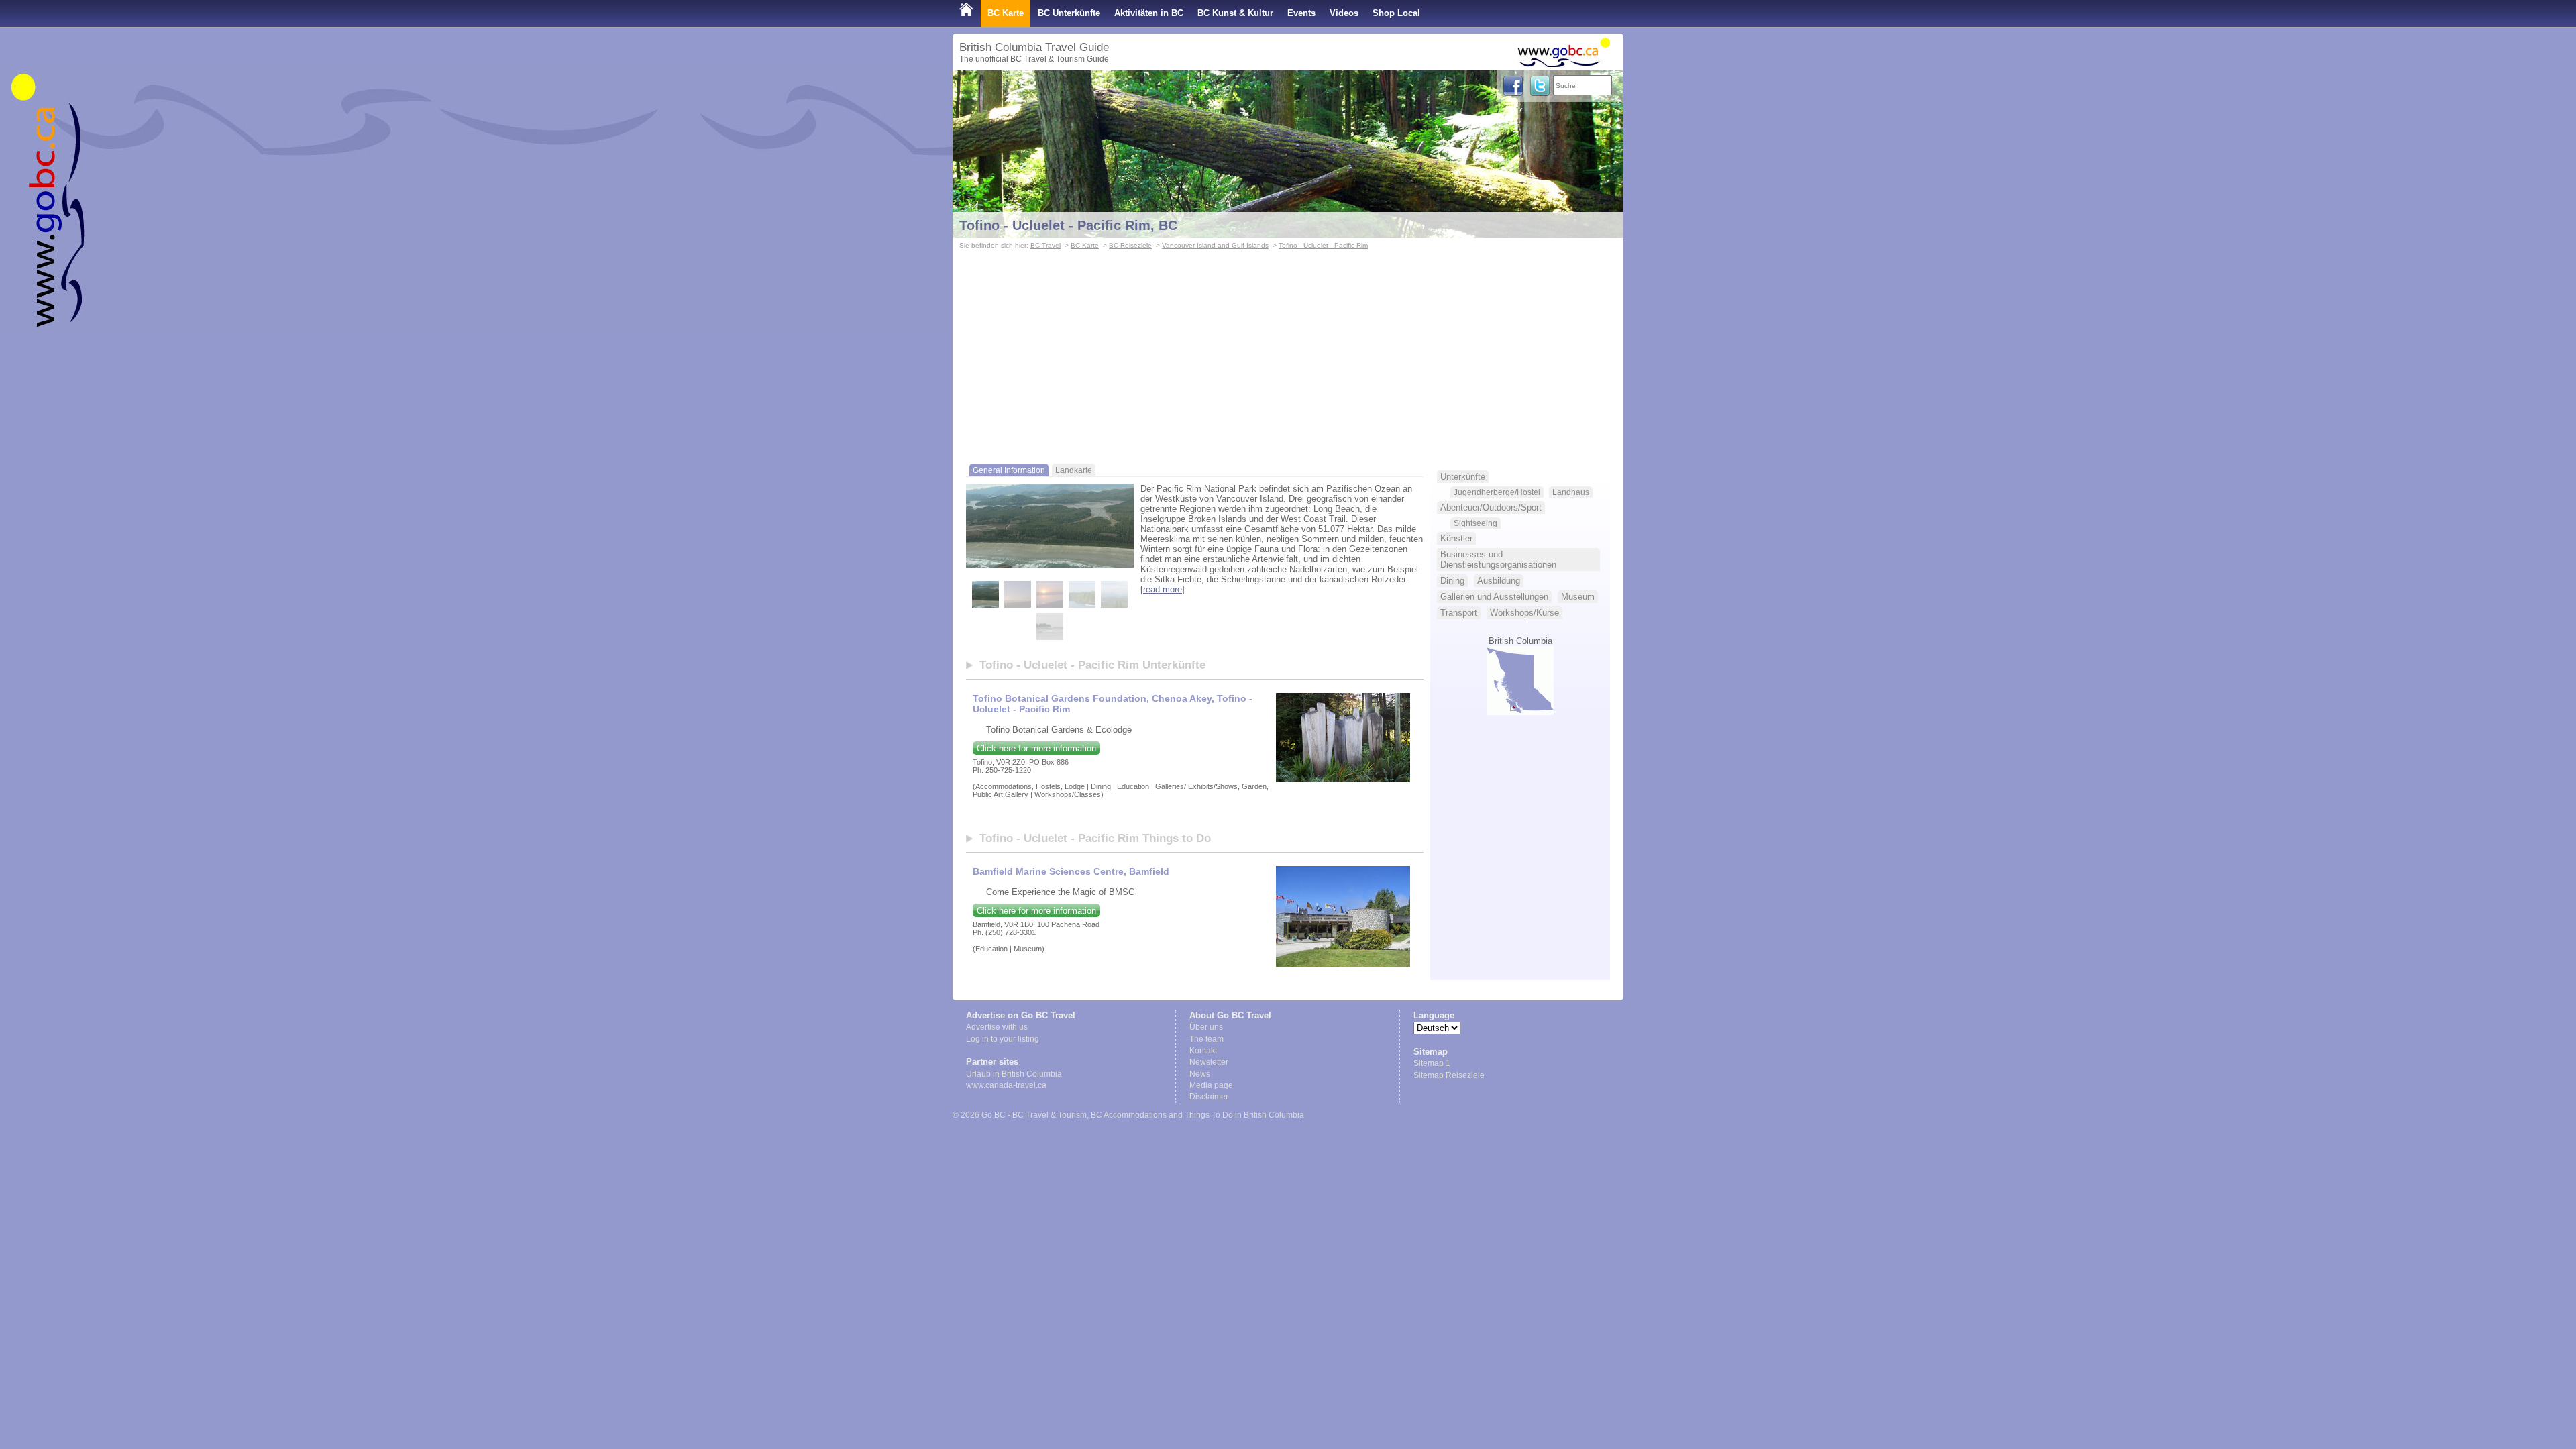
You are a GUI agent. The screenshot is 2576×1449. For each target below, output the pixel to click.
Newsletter (1209, 1062)
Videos (1344, 13)
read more (1163, 589)
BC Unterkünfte (1069, 13)
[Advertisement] (1288, 353)
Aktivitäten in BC (1149, 13)
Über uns (1206, 1027)
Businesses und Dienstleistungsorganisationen (1498, 559)
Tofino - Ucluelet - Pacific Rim (1323, 245)
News (1200, 1074)
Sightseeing (1475, 523)
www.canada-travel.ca (1006, 1085)
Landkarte (1074, 470)
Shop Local (1396, 13)
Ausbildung (1499, 581)
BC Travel (1045, 245)
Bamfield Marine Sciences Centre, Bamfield (1071, 871)
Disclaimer (1209, 1097)
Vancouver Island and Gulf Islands (1215, 245)
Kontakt (1203, 1051)
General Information (1009, 470)
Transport (1459, 613)
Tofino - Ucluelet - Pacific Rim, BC (1068, 225)
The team (1206, 1039)
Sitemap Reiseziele (1449, 1075)
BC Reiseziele (1130, 245)
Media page (1211, 1085)
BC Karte (1006, 13)
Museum (1578, 597)
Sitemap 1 (1432, 1063)
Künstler (1456, 538)
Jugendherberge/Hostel (1497, 492)
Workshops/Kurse (1524, 613)
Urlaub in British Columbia (1014, 1074)
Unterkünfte (1463, 477)
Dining (1452, 581)
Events (1301, 13)
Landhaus (1571, 492)
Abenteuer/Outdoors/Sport (1491, 507)
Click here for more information (1036, 748)
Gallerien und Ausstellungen (1494, 597)
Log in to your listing (1003, 1039)
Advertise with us (997, 1027)
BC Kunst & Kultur (1235, 13)
